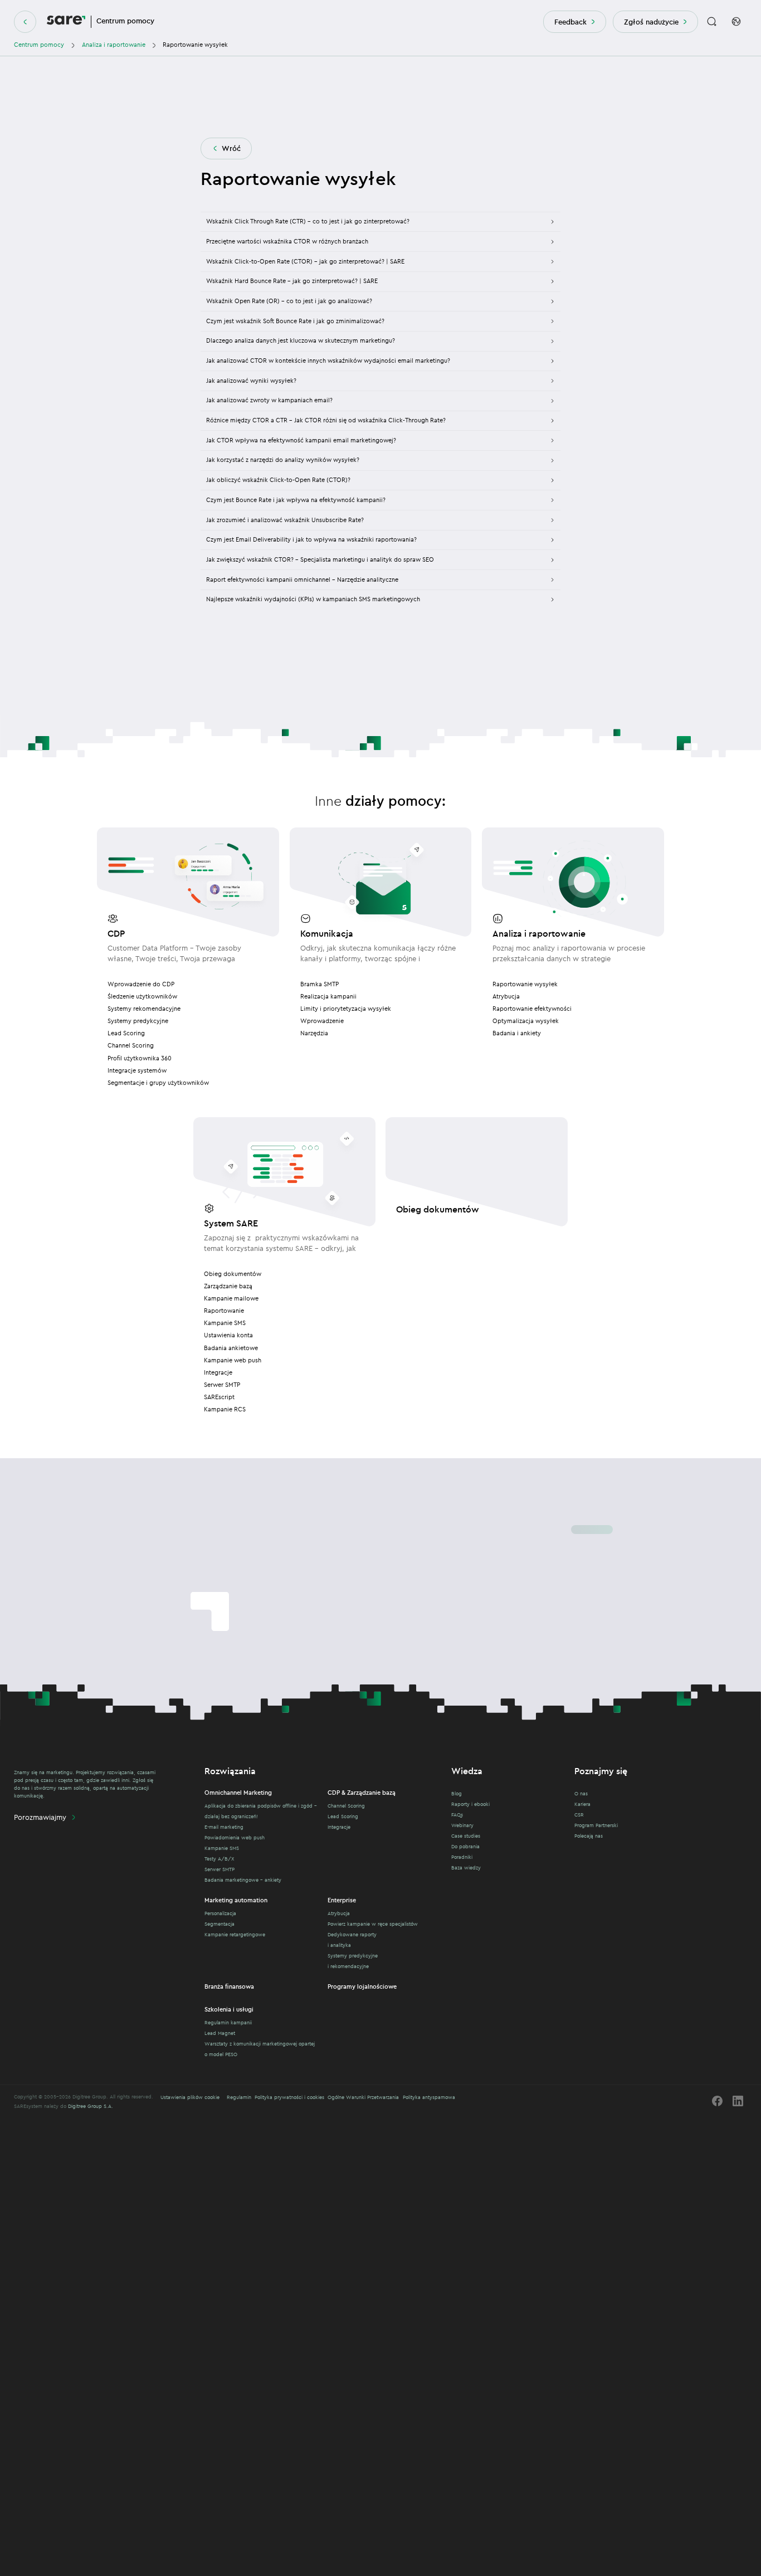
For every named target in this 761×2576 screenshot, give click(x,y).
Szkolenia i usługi (229, 2009)
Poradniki (462, 1857)
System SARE (231, 1223)
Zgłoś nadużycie (651, 22)
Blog (457, 1793)
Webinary (462, 1825)
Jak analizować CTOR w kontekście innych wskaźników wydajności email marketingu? (328, 361)
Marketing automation (236, 1900)
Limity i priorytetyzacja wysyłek (346, 1009)
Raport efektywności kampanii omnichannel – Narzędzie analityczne (302, 580)
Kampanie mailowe (231, 1298)
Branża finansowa (229, 1986)
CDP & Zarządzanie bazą (362, 1793)
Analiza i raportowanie (114, 45)
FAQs (457, 1815)
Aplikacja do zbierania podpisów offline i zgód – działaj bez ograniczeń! (261, 1811)
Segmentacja (219, 1924)
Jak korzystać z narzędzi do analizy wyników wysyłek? (283, 460)
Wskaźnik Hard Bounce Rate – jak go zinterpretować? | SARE (292, 281)
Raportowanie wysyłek (525, 984)
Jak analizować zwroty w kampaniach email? (269, 400)
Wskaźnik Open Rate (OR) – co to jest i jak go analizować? (289, 301)
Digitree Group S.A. (91, 2106)
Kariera (582, 1804)
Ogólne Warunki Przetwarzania (363, 2097)
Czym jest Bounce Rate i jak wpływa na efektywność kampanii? (296, 500)
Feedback (570, 22)
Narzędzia (314, 1033)
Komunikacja (327, 933)
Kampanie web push (233, 1360)
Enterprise (342, 1900)
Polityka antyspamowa (429, 2097)
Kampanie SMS (225, 1323)
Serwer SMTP (222, 1385)
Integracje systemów (137, 1070)
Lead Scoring (126, 1033)
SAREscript (219, 1397)
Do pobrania (465, 1846)
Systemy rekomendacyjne (144, 1009)
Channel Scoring (131, 1045)
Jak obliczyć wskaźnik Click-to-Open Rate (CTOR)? (278, 480)
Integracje (218, 1372)
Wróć (231, 148)
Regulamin (239, 2097)
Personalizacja (220, 1913)
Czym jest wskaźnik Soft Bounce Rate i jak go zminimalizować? (295, 321)
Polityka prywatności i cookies (289, 2097)
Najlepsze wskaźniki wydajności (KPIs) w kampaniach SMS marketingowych (313, 599)
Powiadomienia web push (235, 1837)
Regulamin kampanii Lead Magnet (228, 2028)
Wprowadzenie (322, 1021)
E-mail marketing (224, 1827)
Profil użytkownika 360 (140, 1058)
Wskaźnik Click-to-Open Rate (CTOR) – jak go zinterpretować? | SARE (305, 261)
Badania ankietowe (231, 1348)
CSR (579, 1815)
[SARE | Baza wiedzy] (66, 22)
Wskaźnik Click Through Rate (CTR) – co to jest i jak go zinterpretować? (308, 221)
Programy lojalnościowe (362, 1986)
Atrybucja (506, 996)
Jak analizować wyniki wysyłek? (251, 381)
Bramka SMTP (319, 984)
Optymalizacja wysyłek (526, 1021)
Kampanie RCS (225, 1409)
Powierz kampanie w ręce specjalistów (373, 1924)
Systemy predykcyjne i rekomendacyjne (353, 1961)
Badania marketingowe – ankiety (243, 1880)
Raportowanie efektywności (532, 1009)
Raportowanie (224, 1311)
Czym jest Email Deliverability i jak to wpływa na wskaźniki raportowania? (311, 539)
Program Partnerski (596, 1825)
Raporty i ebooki (470, 1804)
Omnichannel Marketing (238, 1793)
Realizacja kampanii (328, 996)
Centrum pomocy (39, 45)
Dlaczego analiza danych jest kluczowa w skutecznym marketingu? (301, 340)
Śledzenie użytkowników (142, 996)
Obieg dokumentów (233, 1274)
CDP (116, 933)
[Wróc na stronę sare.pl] (25, 22)
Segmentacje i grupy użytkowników (158, 1083)
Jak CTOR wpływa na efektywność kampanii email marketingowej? (301, 440)
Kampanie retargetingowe (235, 1934)
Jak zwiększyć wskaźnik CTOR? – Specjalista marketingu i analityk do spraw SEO (320, 559)
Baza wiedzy (466, 1868)
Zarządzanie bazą (228, 1286)
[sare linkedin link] (738, 2101)
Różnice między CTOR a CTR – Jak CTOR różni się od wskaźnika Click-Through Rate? (326, 420)
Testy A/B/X (219, 1859)
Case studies (466, 1836)
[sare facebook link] (717, 2101)
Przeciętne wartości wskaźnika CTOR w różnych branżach (287, 241)
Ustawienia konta (228, 1335)
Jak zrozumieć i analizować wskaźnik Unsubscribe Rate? (285, 520)
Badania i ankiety (517, 1033)
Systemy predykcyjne (138, 1021)
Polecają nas (589, 1836)
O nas (581, 1793)
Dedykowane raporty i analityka (352, 1940)
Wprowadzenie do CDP (141, 984)
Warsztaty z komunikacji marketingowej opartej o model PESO (260, 2049)
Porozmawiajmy (40, 1817)
